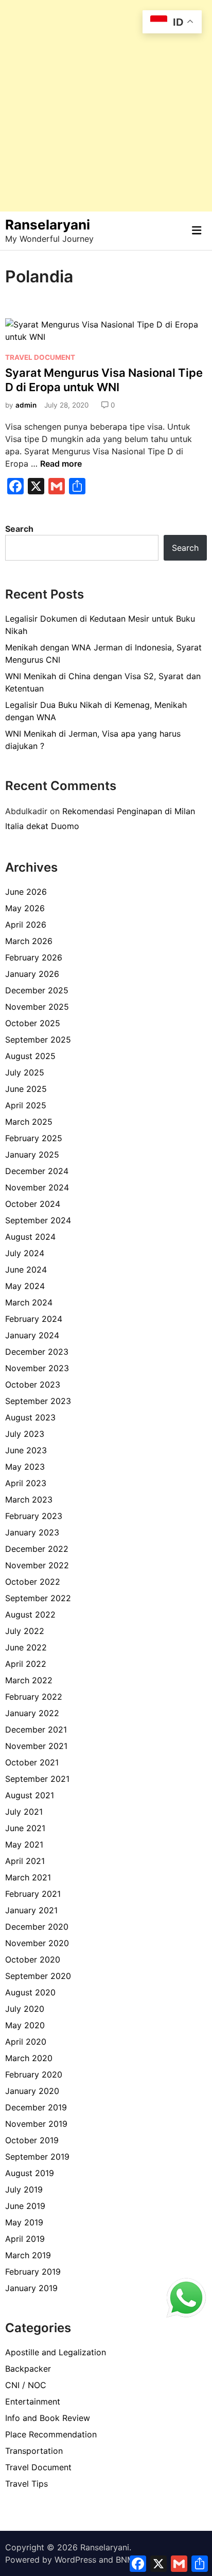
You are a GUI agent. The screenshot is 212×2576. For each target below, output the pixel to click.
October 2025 (33, 1023)
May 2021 (24, 1844)
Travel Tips (26, 2484)
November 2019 (36, 2124)
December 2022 (37, 1549)
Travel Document (40, 357)
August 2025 (30, 1056)
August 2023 (30, 1417)
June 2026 (26, 892)
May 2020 (25, 2025)
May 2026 (25, 908)
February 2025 (34, 1138)
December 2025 (37, 990)
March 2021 (28, 1877)
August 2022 (30, 1614)
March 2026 (29, 941)
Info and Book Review (48, 2418)
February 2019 (33, 2272)
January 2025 (32, 1155)
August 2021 (30, 1795)
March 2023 (29, 1500)
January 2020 (32, 2091)
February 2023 (34, 1516)
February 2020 (34, 2074)
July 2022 (25, 1631)
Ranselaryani (48, 225)
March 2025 (29, 1122)
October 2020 (33, 1959)
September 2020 (38, 1976)
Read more (61, 464)
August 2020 (30, 1992)
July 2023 (25, 1434)
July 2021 (24, 1812)
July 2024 (25, 1253)
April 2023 (26, 1483)
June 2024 (26, 1270)
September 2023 (38, 1401)
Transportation (34, 2451)
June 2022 (26, 1647)
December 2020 (37, 1927)
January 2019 (31, 2288)
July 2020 (25, 2009)
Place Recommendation (51, 2434)
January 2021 (31, 1910)
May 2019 (24, 2222)
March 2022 (29, 1680)
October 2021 (32, 1762)
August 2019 (30, 2173)
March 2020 (29, 2058)
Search (19, 529)
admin (26, 405)
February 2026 (34, 957)
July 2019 (24, 2189)
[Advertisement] (106, 106)
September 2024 (38, 1220)
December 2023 (37, 1352)
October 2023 (33, 1385)
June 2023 (26, 1450)
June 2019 (25, 2206)
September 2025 (38, 1040)
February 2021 (33, 1894)
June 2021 (25, 1828)
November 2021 (36, 1746)
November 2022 (37, 1565)
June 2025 (26, 1089)
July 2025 (25, 1072)
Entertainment (33, 2401)
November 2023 (37, 1368)
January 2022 (32, 1713)
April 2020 (26, 2042)
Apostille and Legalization (56, 2352)
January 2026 (32, 974)
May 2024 (25, 1286)
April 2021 (25, 1861)
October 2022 (33, 1582)
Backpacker (28, 2369)
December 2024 (37, 1171)
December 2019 (36, 2107)
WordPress (75, 2560)
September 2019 (37, 2157)
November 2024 (37, 1187)
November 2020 (37, 1943)
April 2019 (25, 2239)
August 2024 (30, 1237)
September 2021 (37, 1779)
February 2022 (34, 1697)
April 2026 (26, 925)
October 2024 (33, 1204)
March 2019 (28, 2255)
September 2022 (38, 1598)
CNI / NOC (26, 2385)
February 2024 (34, 1319)
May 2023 (25, 1467)
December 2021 (36, 1729)
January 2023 (32, 1532)
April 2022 (26, 1664)
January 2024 (32, 1335)
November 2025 (37, 1007)
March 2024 (29, 1302)
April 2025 (26, 1105)
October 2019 (32, 2140)
